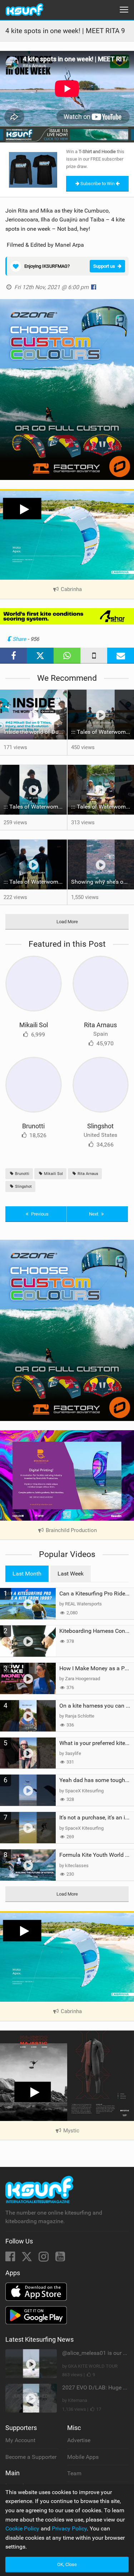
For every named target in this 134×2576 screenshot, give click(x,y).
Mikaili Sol (34, 1025)
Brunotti (33, 1126)
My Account (20, 2440)
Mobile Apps (83, 2457)
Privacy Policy (69, 2528)
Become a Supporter (31, 2457)
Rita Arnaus (100, 1025)
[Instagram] (44, 2259)
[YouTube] (60, 2259)
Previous (39, 1214)
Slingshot (100, 1126)
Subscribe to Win (98, 184)
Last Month (27, 1574)
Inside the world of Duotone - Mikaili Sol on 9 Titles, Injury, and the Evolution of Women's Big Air (35, 732)
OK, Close (67, 2564)
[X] (28, 2259)
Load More (67, 922)
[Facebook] (11, 2259)
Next (94, 1214)
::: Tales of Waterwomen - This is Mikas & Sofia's (35, 807)
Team (74, 2473)
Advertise (79, 2440)
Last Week (71, 1574)
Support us (104, 266)
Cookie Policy (22, 2528)
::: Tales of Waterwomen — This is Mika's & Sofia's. (35, 882)
